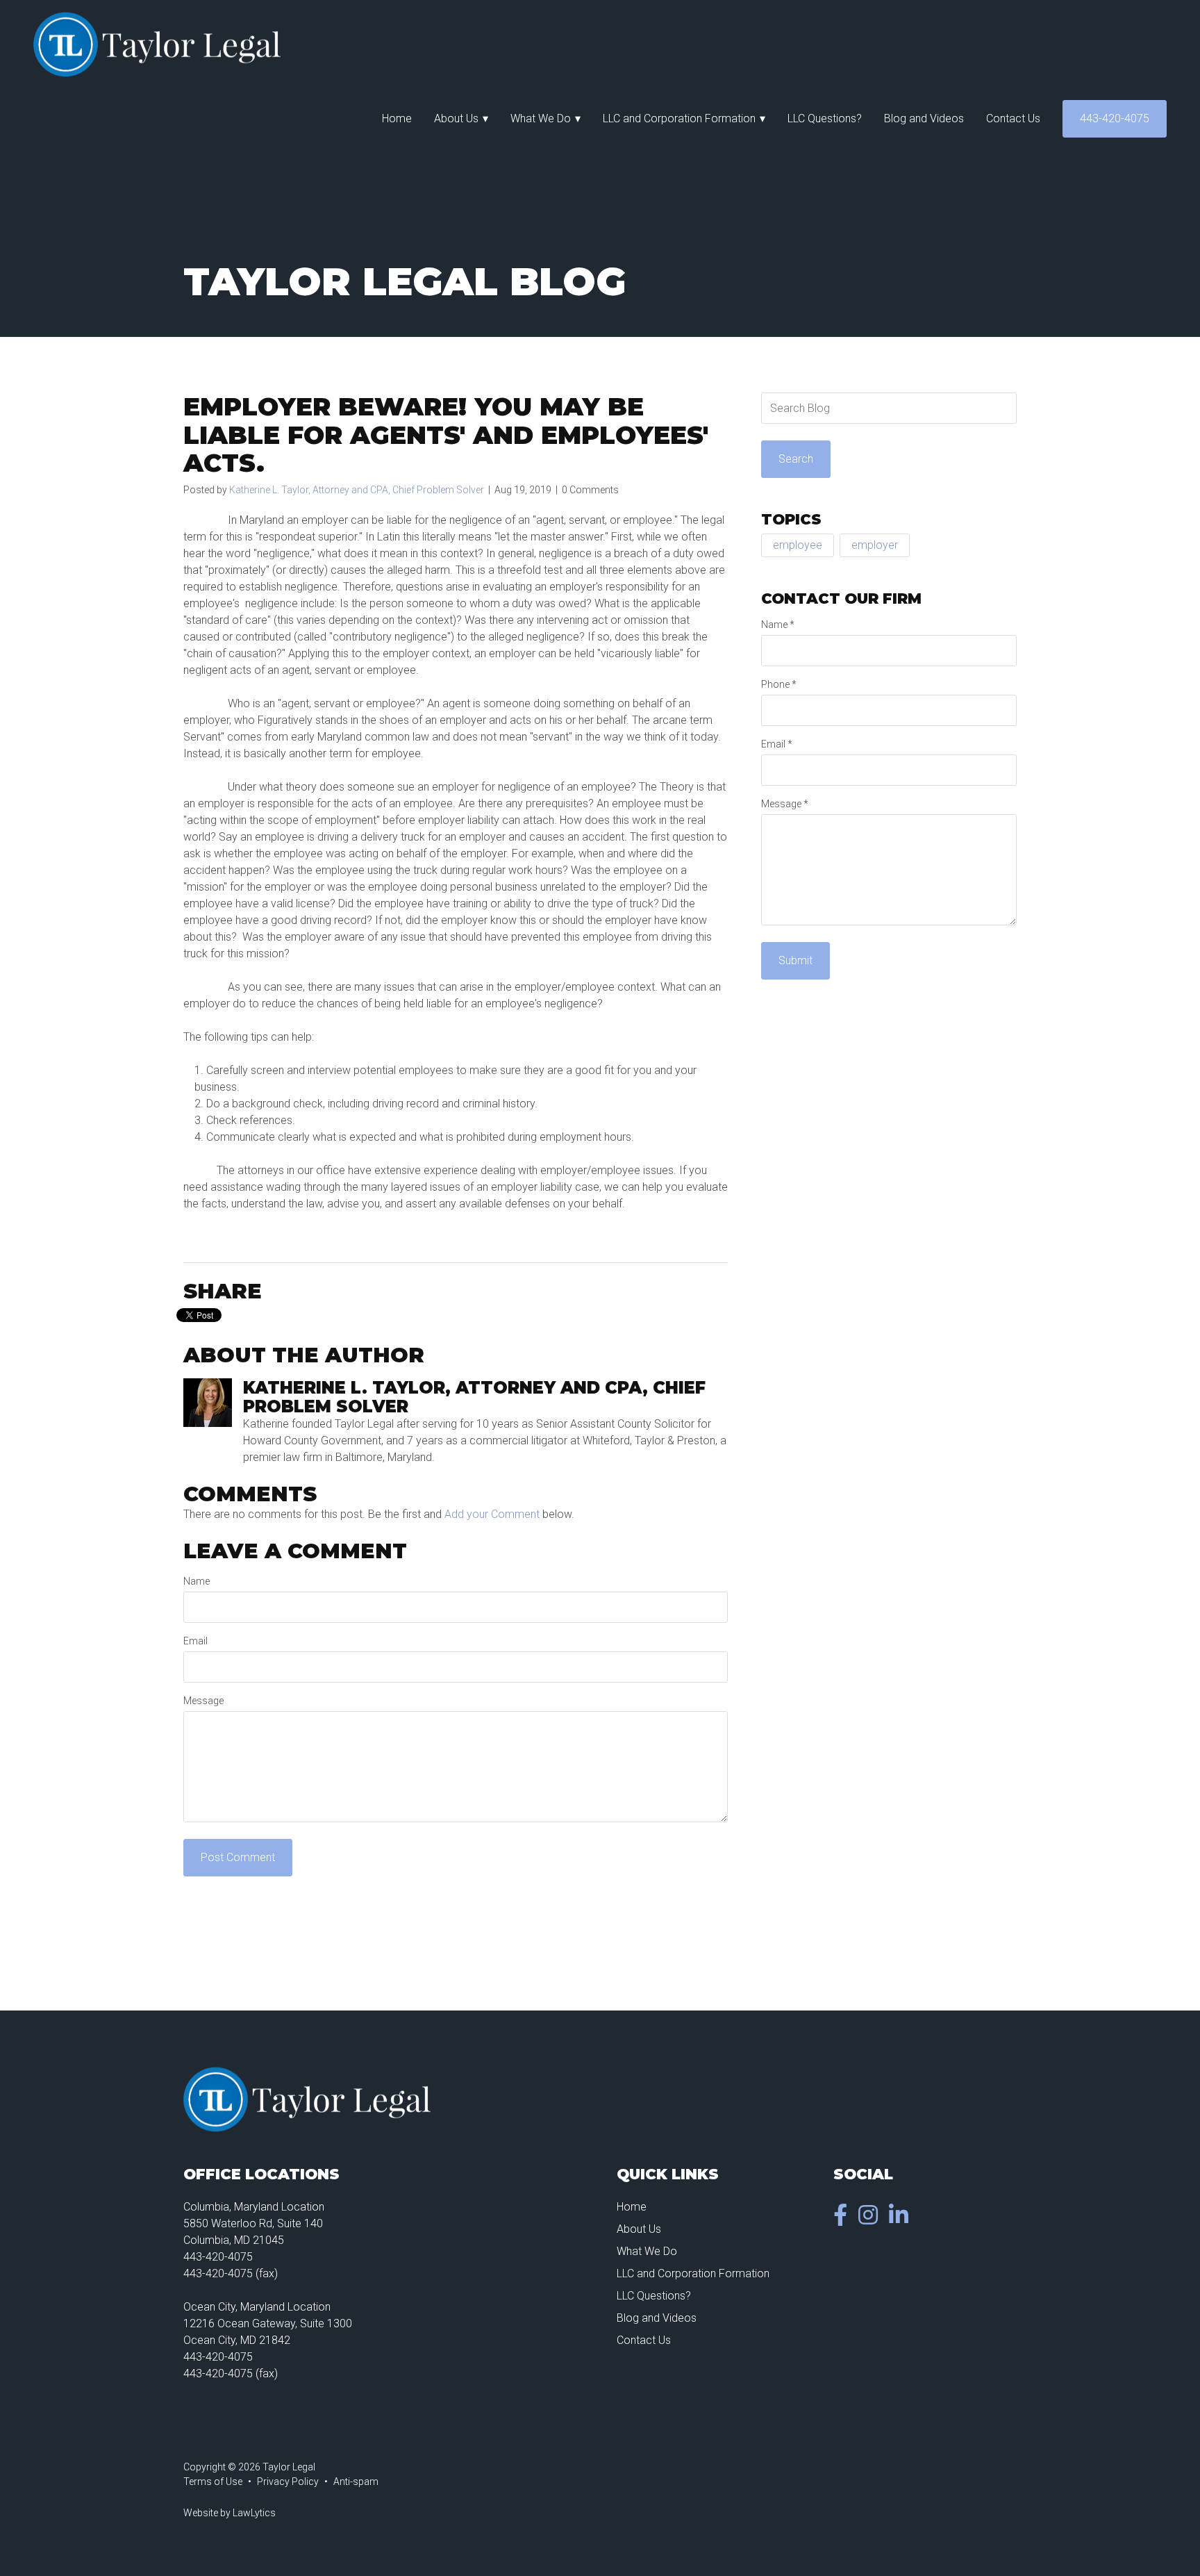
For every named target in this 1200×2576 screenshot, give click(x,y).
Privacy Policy (288, 2482)
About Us (456, 118)
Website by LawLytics (230, 2513)
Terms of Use (213, 2482)
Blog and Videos (924, 118)
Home (397, 118)
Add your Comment (492, 1514)
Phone (779, 684)
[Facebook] (843, 2219)
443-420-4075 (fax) (231, 2273)
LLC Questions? (825, 118)
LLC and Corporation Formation (679, 118)
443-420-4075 (1115, 118)
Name (197, 1581)
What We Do (541, 118)
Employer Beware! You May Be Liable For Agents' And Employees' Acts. (446, 435)
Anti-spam (356, 2482)
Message (203, 1701)
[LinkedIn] (901, 2219)
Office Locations (261, 2174)
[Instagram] (871, 2219)
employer (875, 545)
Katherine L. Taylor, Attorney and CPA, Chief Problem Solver (357, 490)
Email (195, 1641)
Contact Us (1013, 118)
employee (798, 545)
